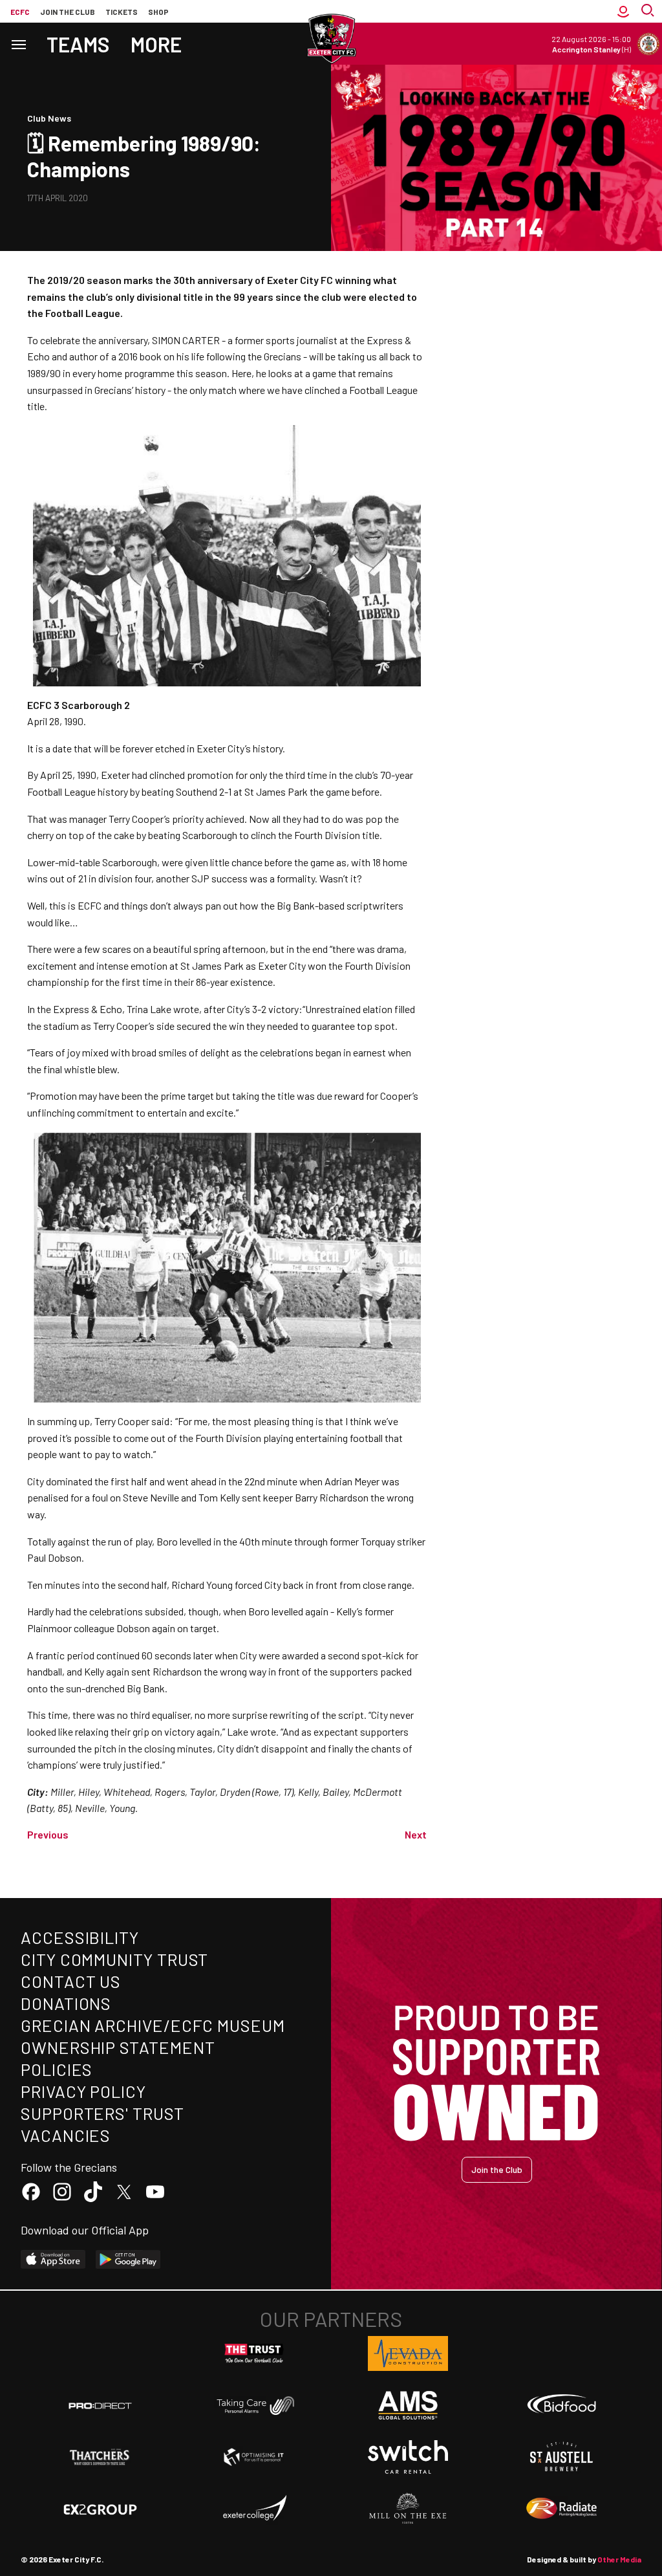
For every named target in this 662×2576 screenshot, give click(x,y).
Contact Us (71, 1981)
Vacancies (66, 2135)
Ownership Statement (118, 2047)
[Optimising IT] (254, 2457)
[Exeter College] (254, 2509)
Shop (158, 12)
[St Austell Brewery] (562, 2457)
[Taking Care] (254, 2406)
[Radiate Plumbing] (562, 2509)
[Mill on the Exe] (408, 2509)
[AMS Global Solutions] (408, 2405)
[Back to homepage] (331, 39)
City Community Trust (114, 1959)
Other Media (619, 2559)
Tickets (122, 12)
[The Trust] (254, 2353)
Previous (48, 1834)
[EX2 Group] (100, 2509)
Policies (57, 2069)
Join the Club (497, 2169)
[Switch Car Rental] (408, 2457)
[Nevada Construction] (408, 2353)
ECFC (20, 12)
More (156, 44)
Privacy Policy (83, 2091)
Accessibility (80, 1937)
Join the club (68, 12)
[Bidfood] (562, 2405)
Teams (78, 44)
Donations (66, 2003)
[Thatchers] (100, 2457)
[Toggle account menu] (623, 11)
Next (416, 1834)
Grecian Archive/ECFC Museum (153, 2025)
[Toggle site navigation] (18, 44)
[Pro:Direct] (100, 2406)
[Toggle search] (649, 11)
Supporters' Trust (102, 2113)
